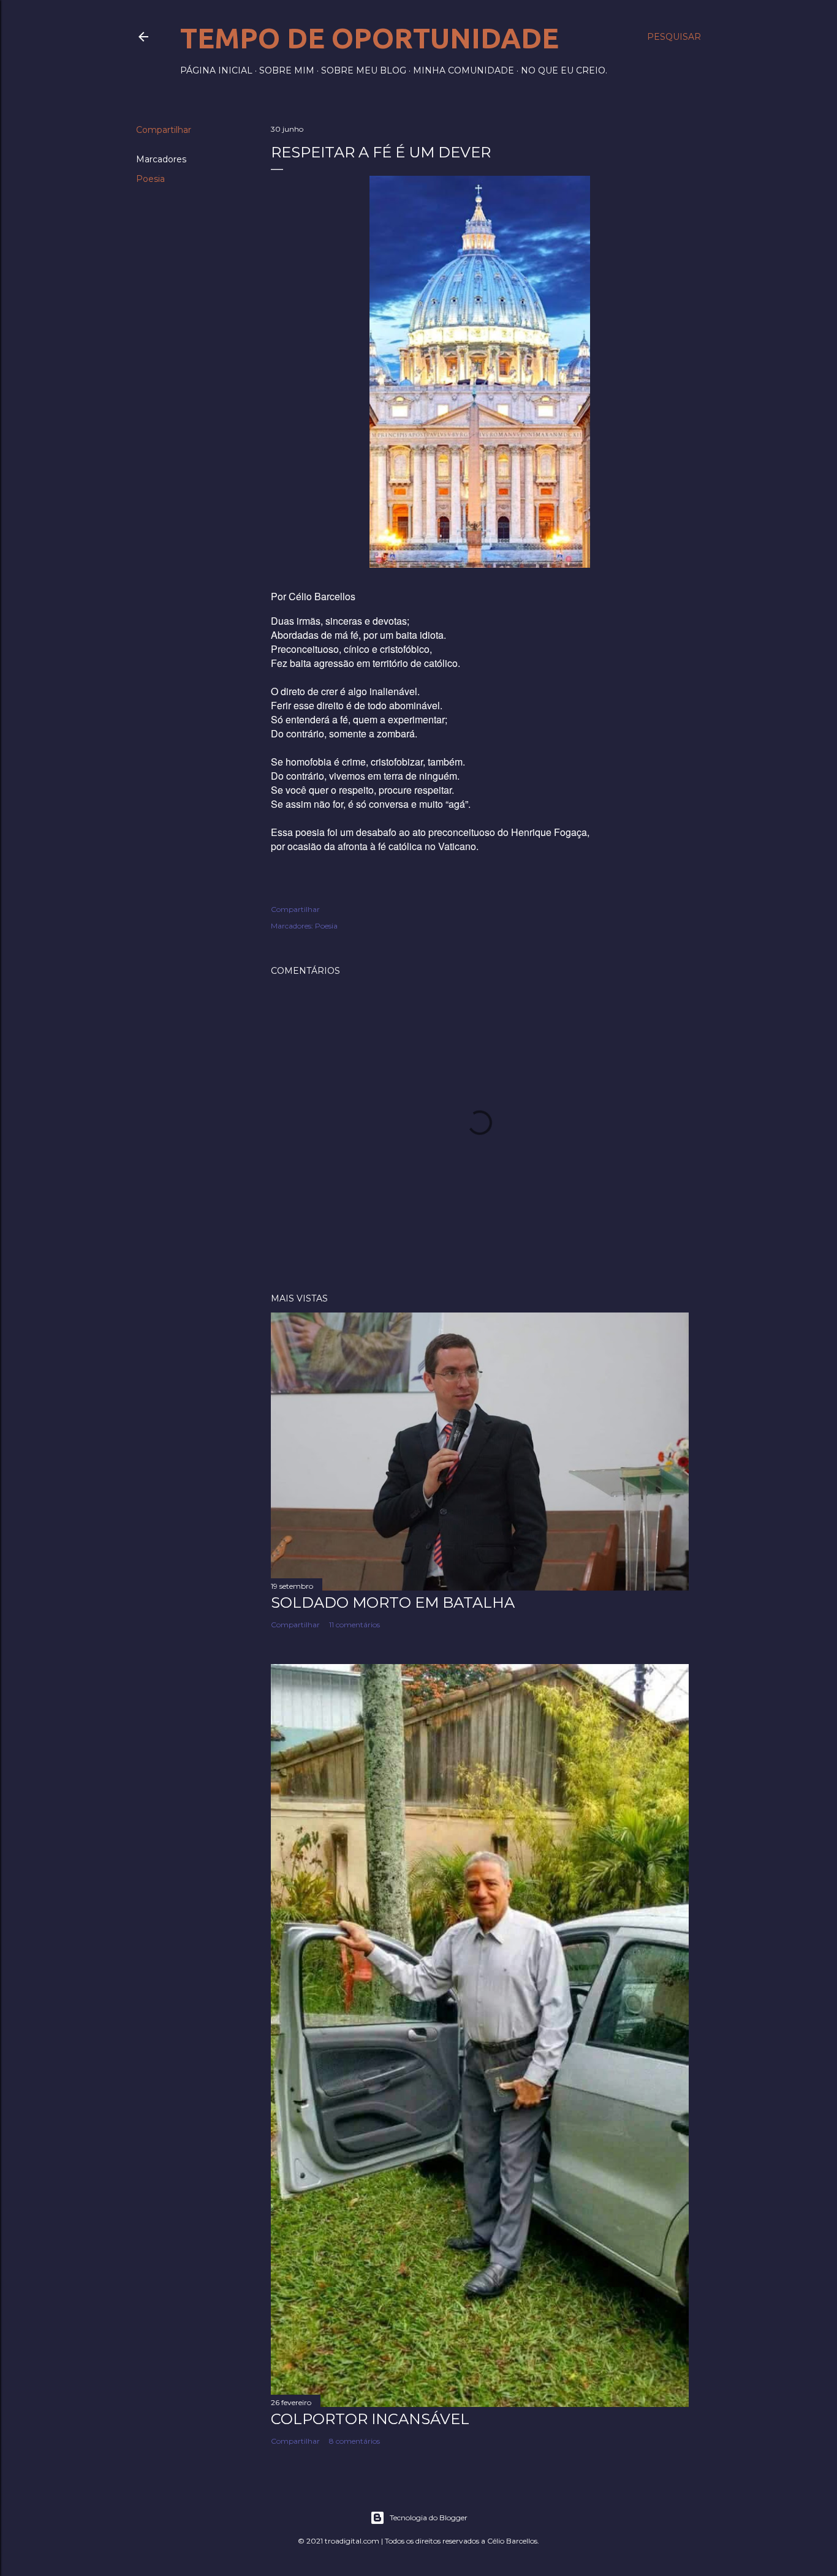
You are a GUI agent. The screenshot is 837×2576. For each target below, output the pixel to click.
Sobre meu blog (364, 70)
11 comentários (354, 1625)
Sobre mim (287, 70)
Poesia (150, 179)
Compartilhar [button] (164, 130)
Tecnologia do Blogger (429, 2518)
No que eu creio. (564, 70)
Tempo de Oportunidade (369, 38)
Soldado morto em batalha (393, 1602)
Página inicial (216, 70)
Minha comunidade (464, 70)
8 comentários (354, 2441)
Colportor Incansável (370, 2419)
